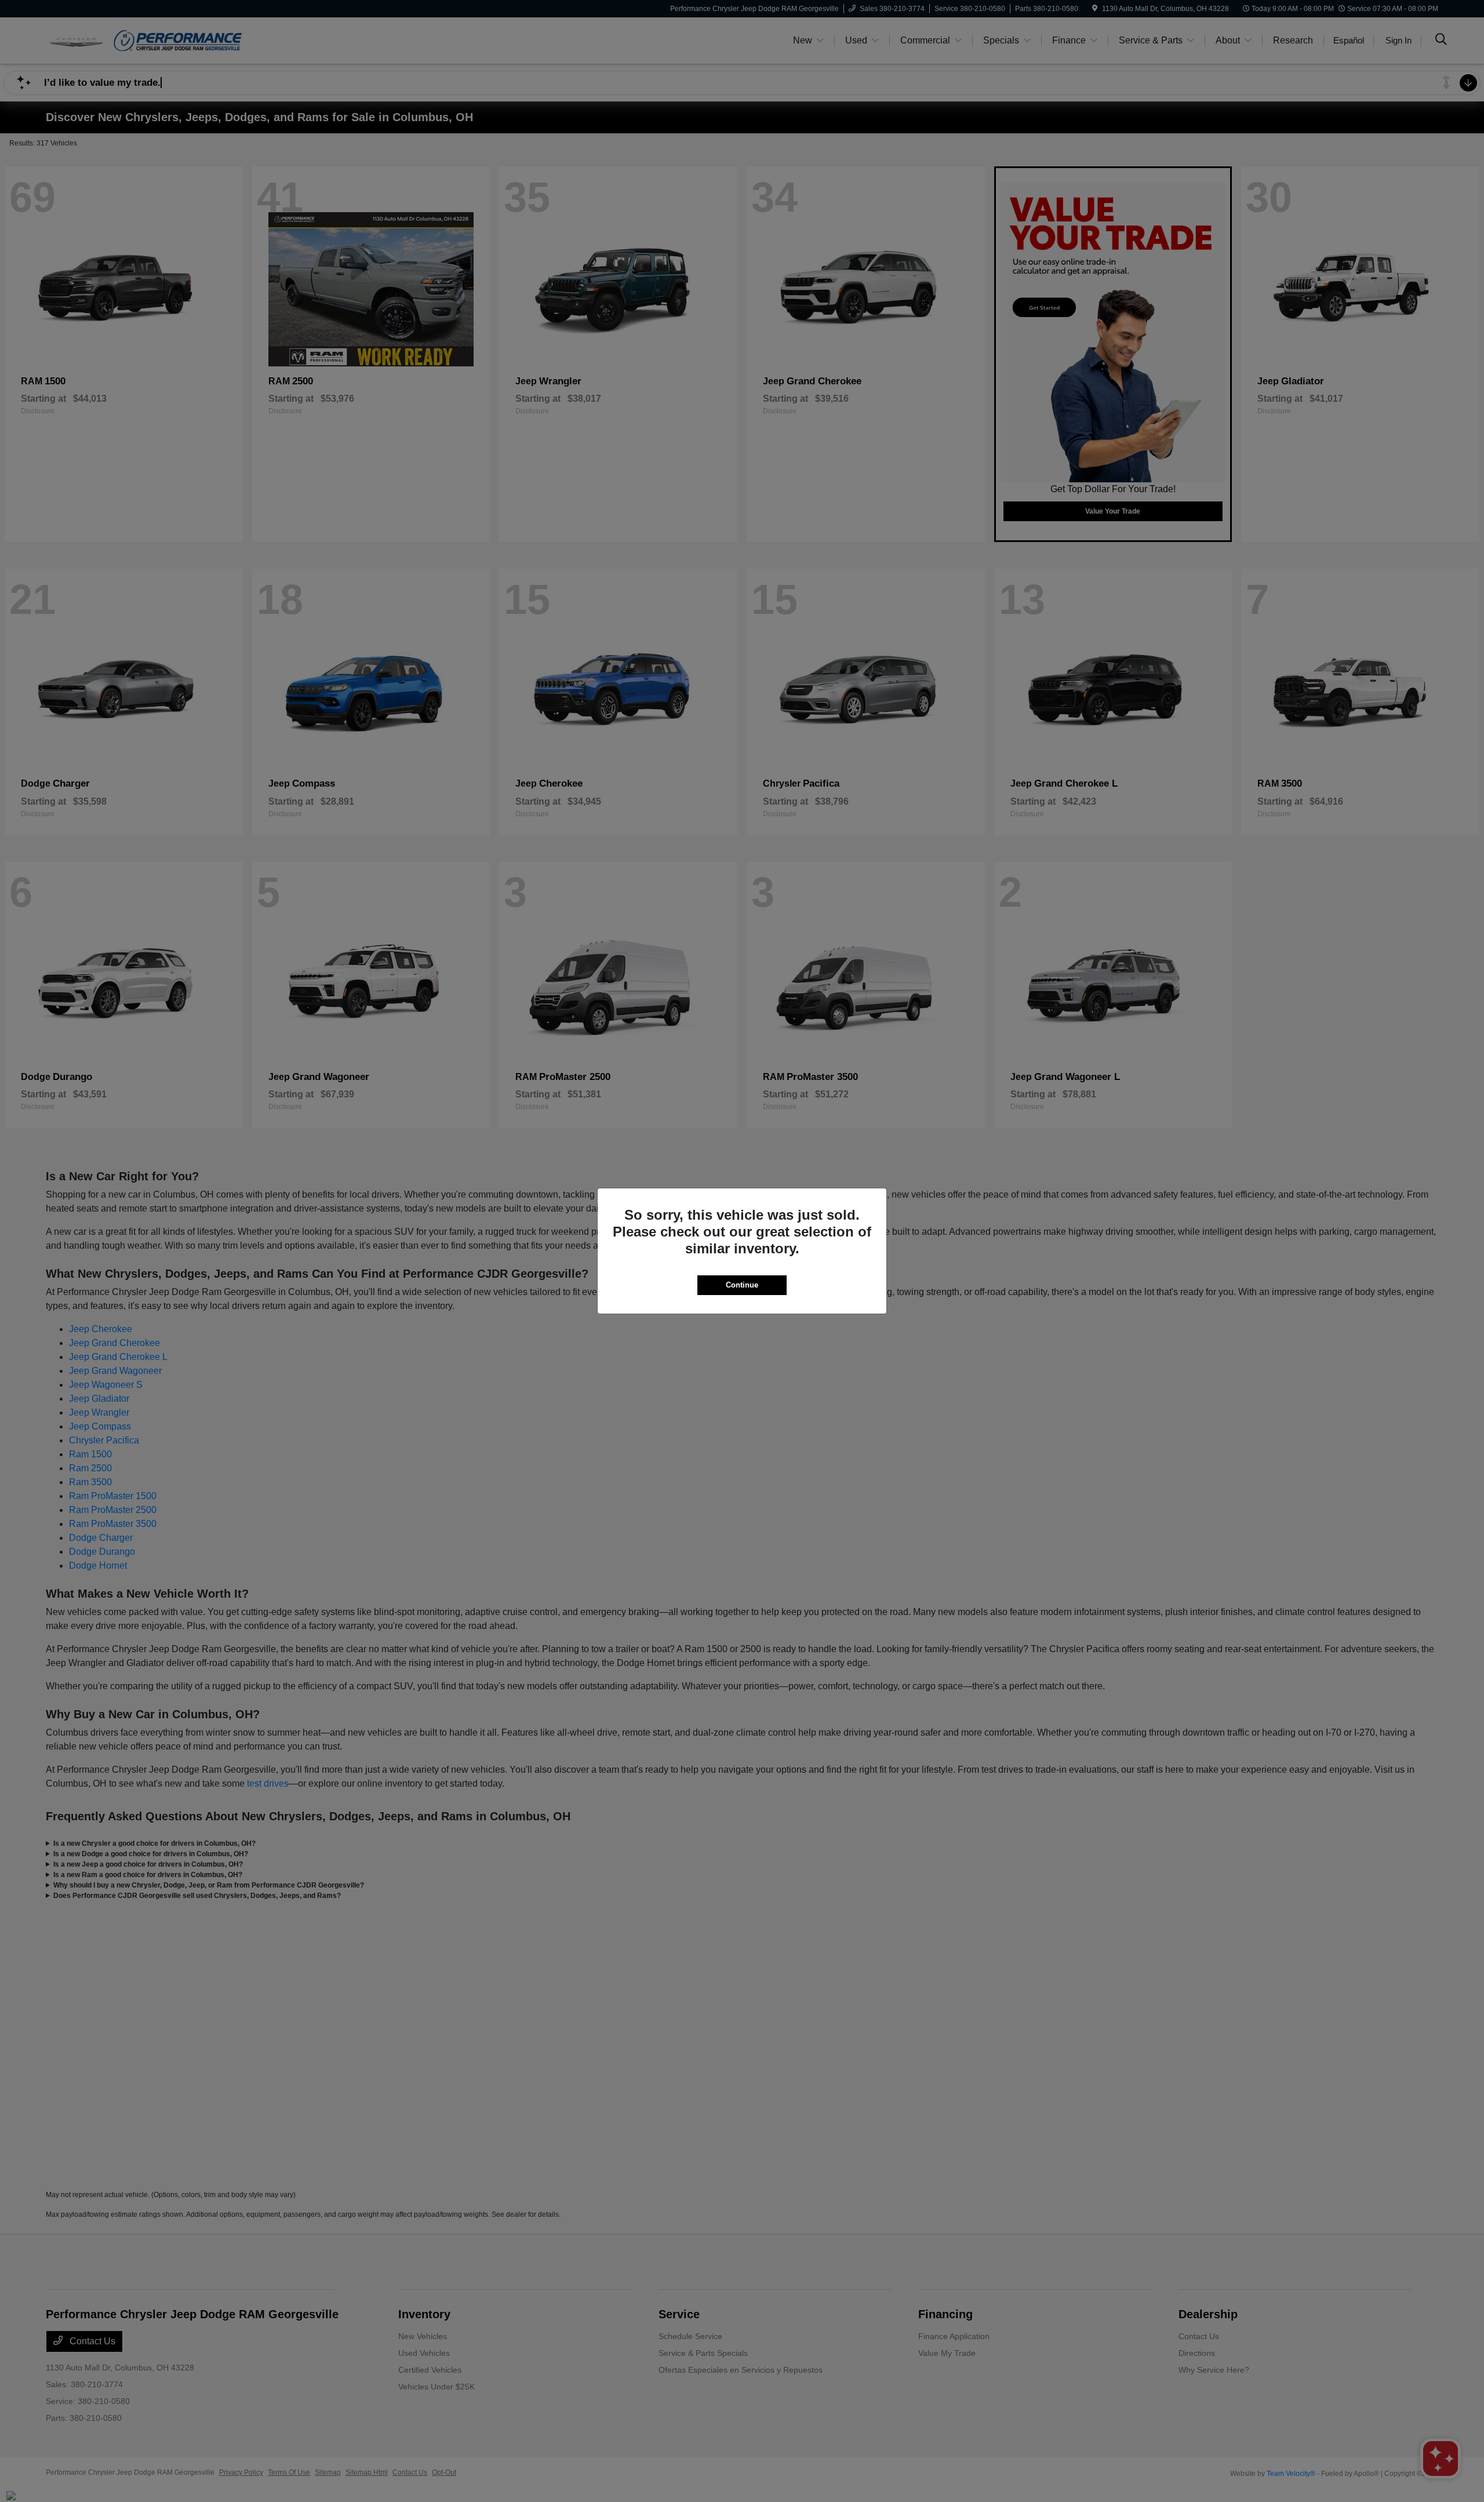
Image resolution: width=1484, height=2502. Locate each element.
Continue (742, 1285)
